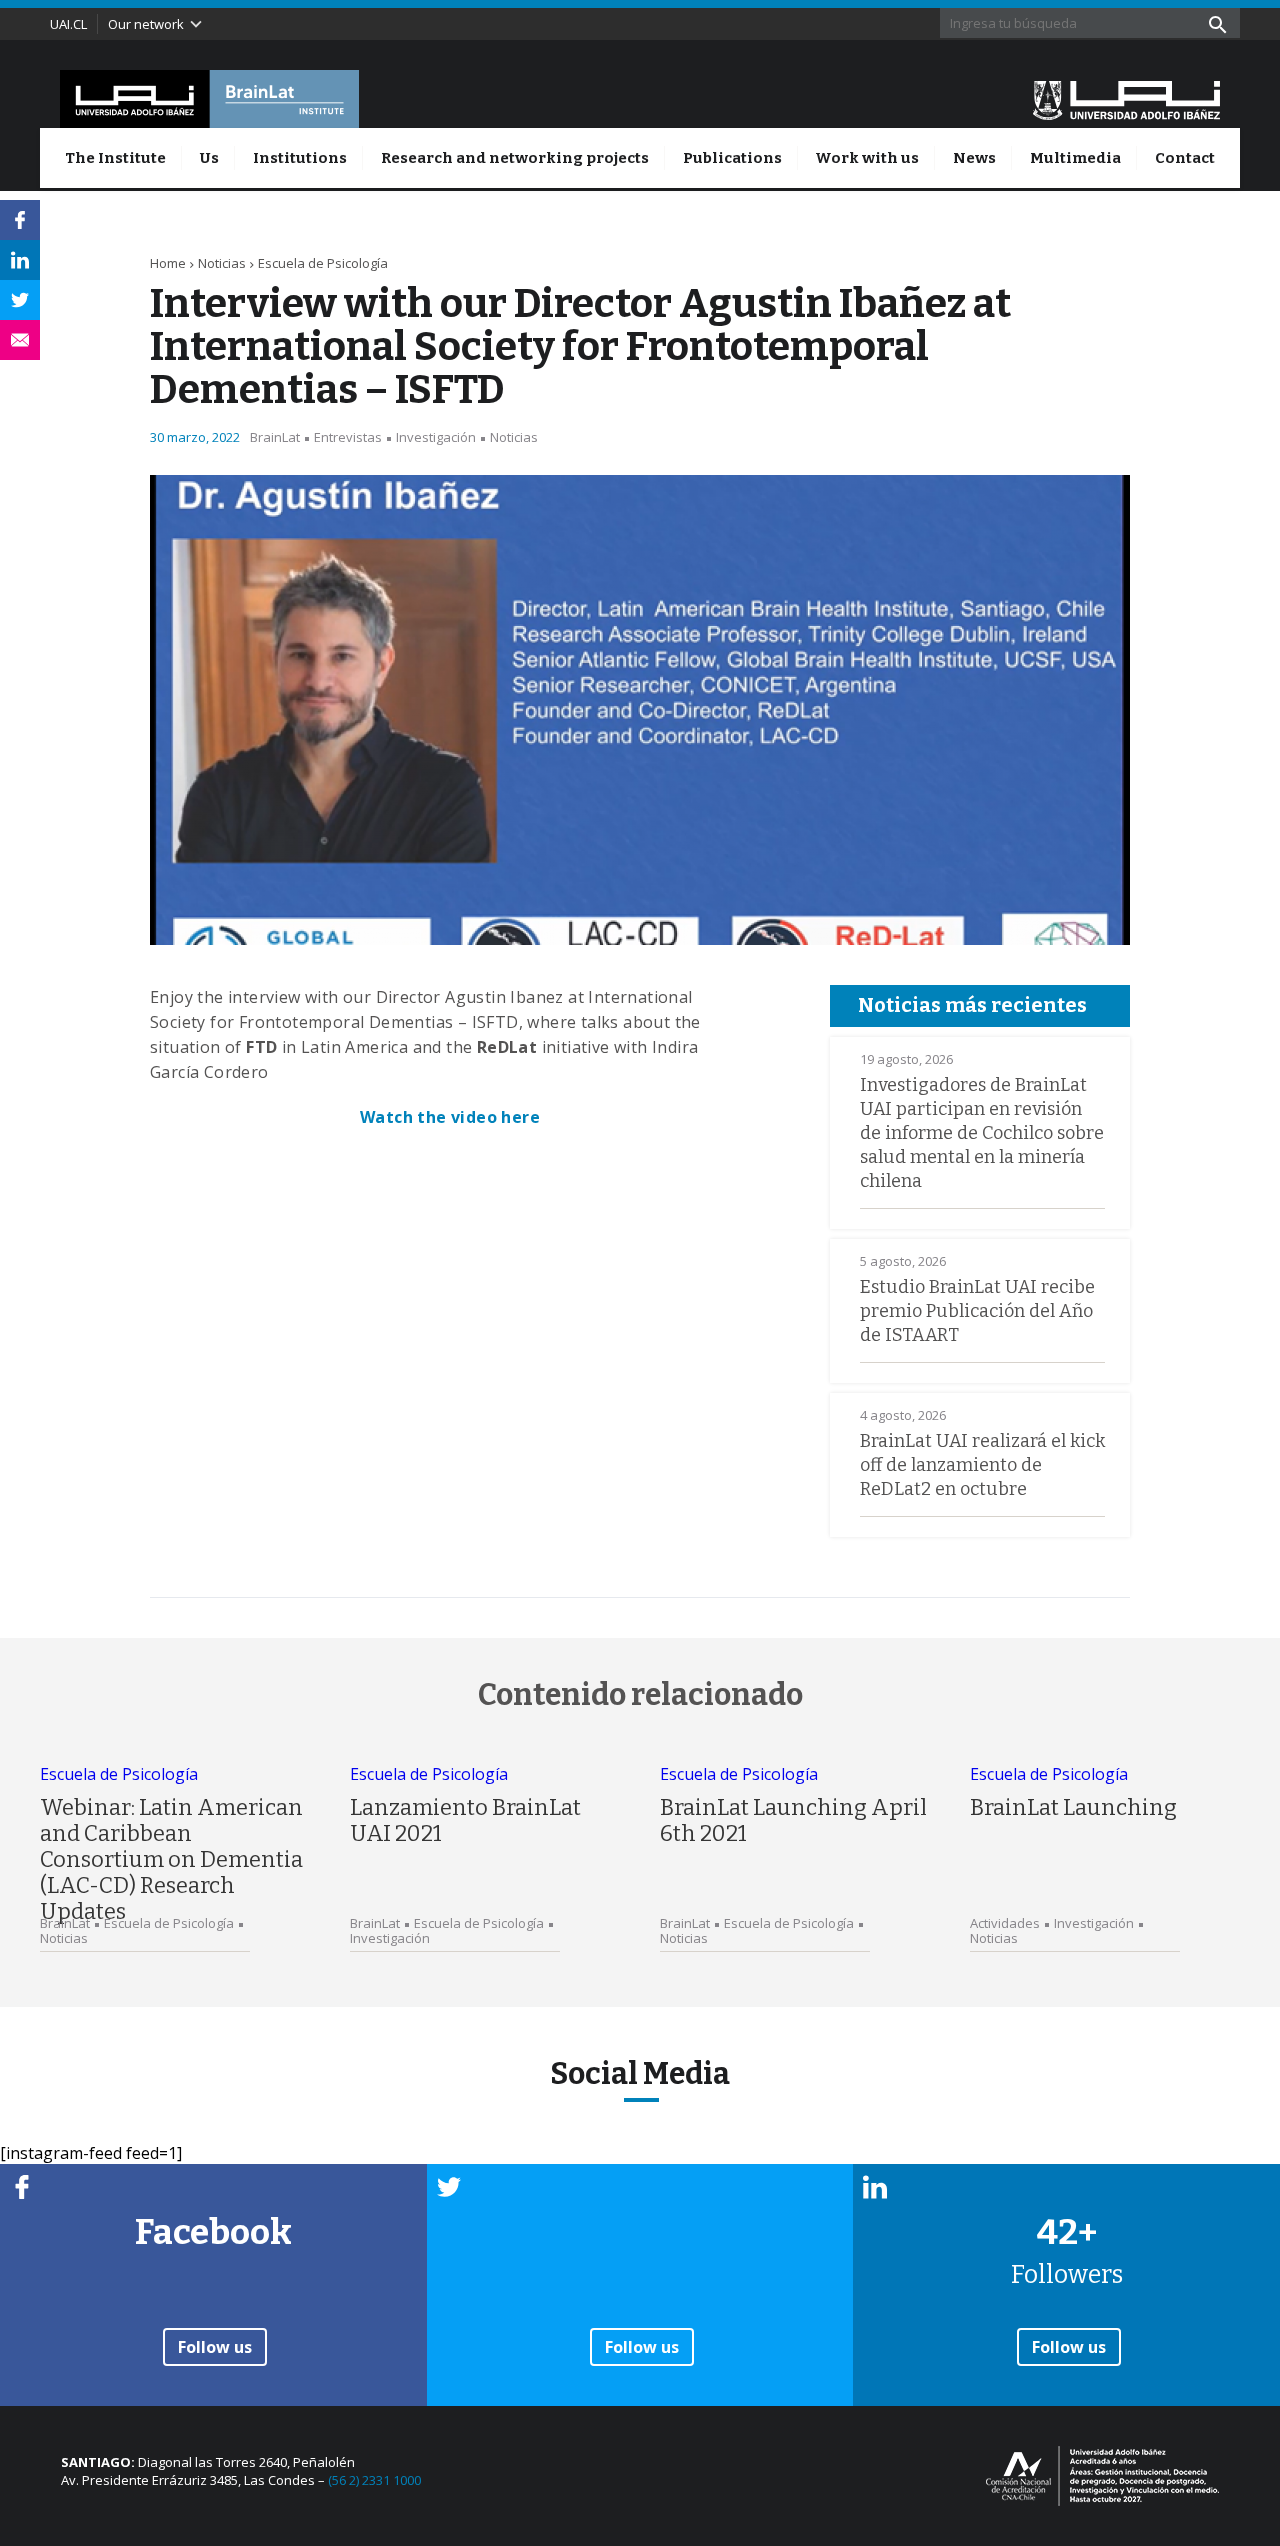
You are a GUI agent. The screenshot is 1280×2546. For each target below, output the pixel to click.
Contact (1185, 158)
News (974, 158)
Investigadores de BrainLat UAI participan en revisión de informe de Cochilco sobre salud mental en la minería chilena (982, 1133)
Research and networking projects (515, 158)
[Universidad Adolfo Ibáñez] (1126, 99)
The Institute (115, 158)
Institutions (300, 158)
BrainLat (275, 437)
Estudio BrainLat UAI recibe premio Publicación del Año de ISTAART (977, 1311)
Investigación (436, 437)
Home (168, 263)
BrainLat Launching (1073, 1807)
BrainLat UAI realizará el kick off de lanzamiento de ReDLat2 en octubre (982, 1465)
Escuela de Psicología (323, 263)
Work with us (867, 158)
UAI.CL (68, 24)
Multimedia (1075, 158)
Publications (732, 158)
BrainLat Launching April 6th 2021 (793, 1820)
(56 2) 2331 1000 (374, 2480)
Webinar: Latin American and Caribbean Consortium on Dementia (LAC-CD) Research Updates (171, 1859)
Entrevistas (348, 437)
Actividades (1005, 1923)
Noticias (222, 263)
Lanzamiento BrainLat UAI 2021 (465, 1820)
